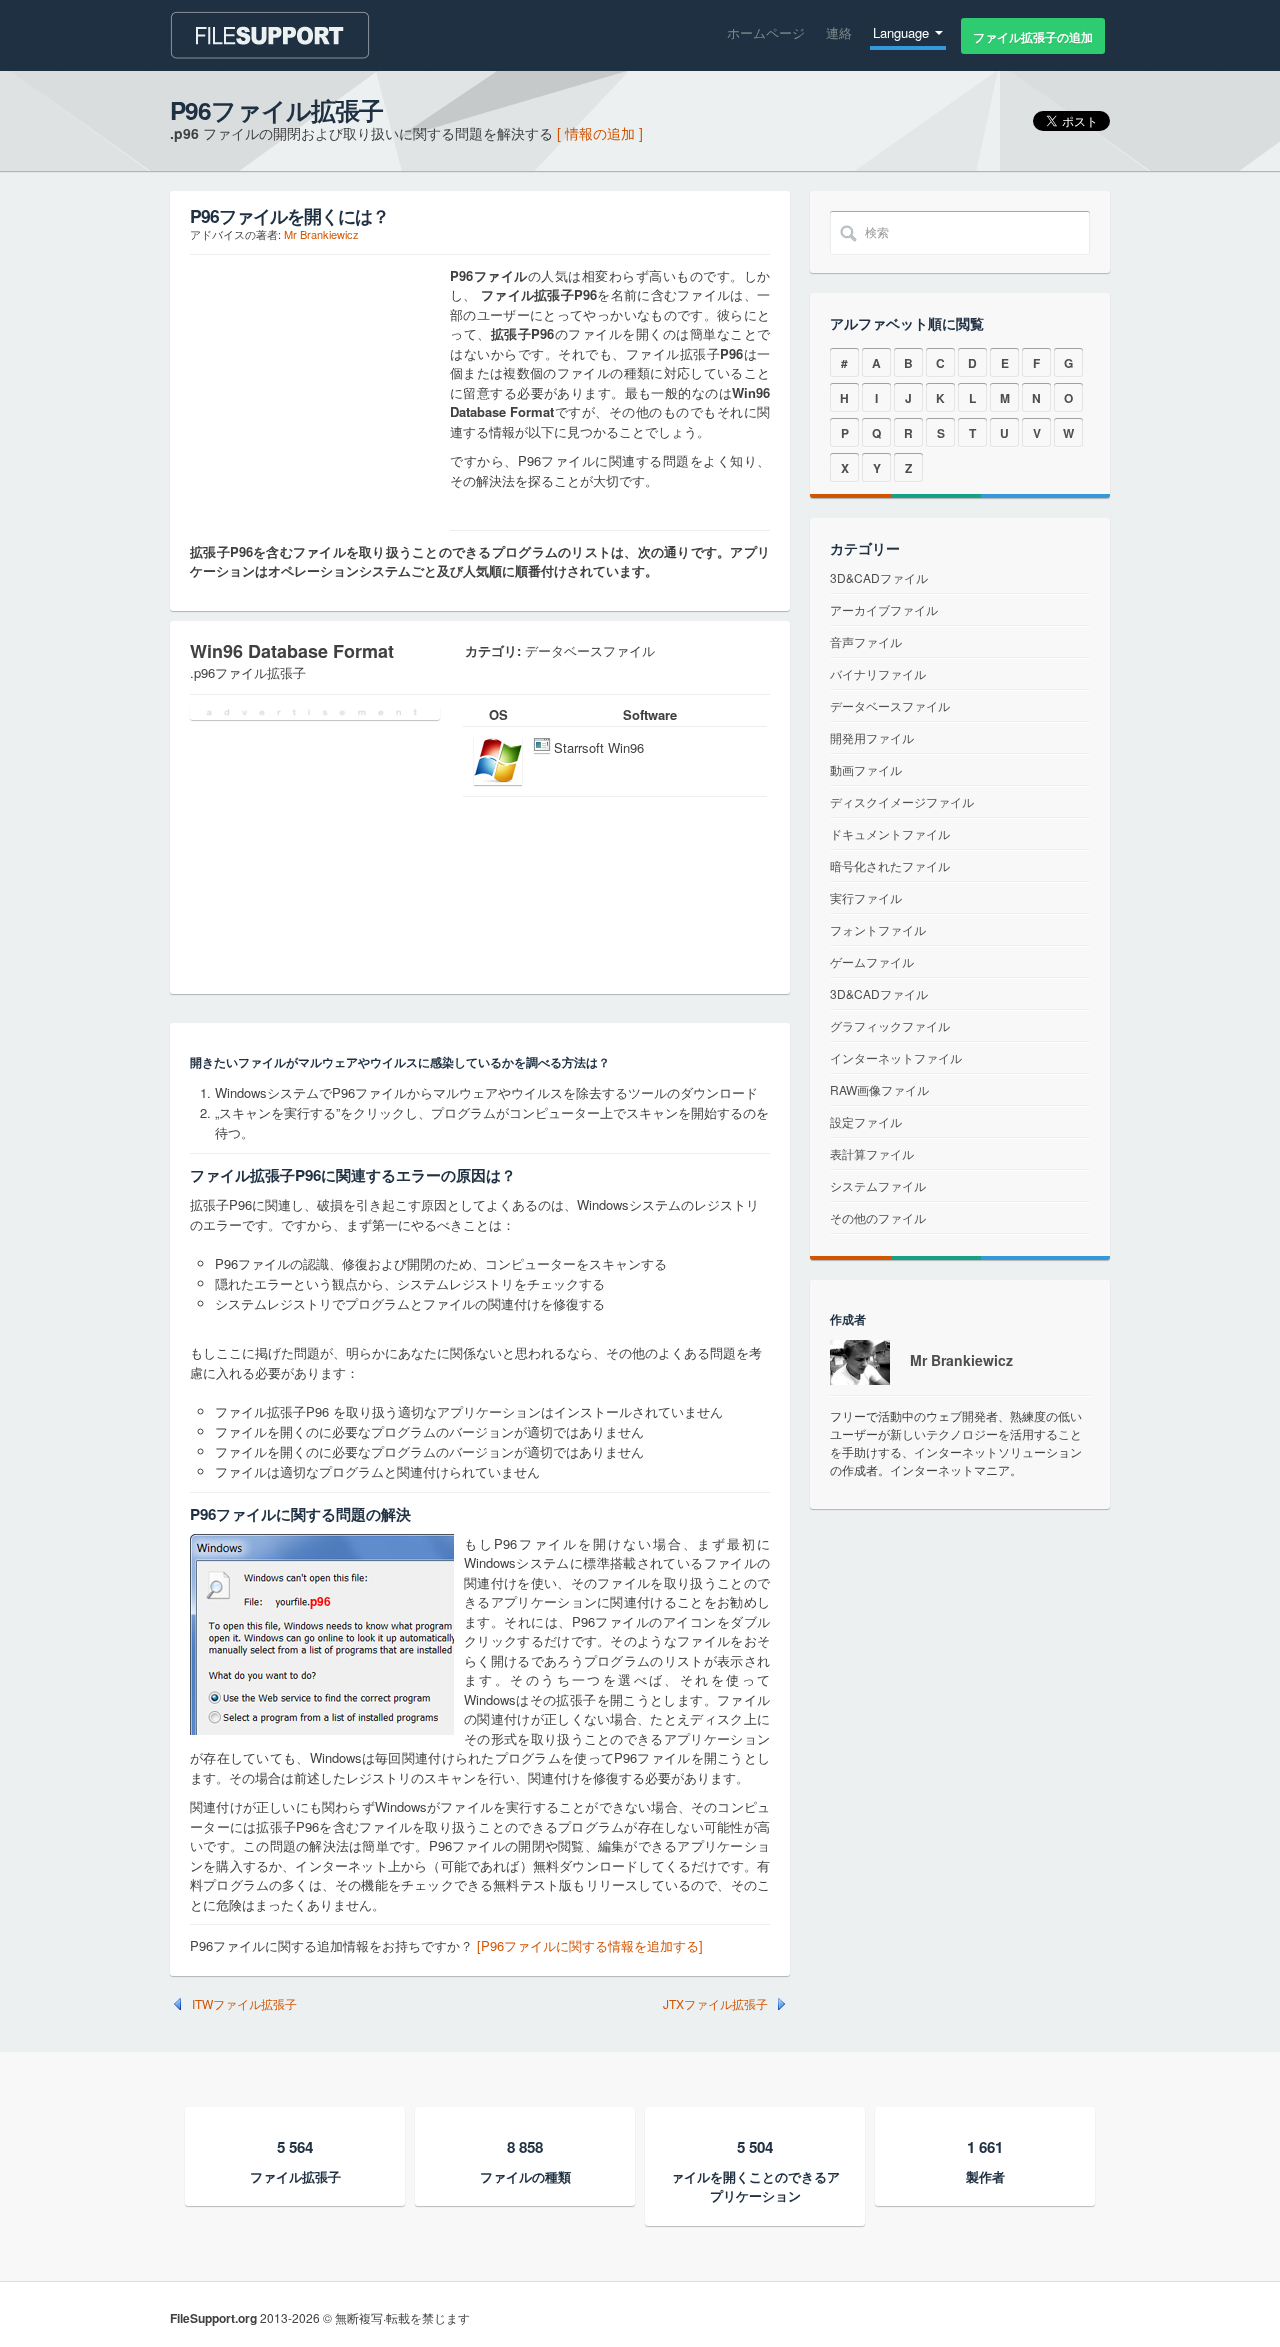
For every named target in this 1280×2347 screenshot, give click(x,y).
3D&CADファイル (879, 577)
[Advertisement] (315, 391)
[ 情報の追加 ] (600, 133)
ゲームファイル (872, 961)
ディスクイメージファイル (902, 801)
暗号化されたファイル (890, 865)
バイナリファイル (878, 673)
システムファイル (878, 1185)
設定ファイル (866, 1121)
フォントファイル (878, 929)
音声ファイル (866, 641)
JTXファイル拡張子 (715, 2004)
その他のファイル (878, 1217)
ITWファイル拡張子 (244, 2004)
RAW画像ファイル (879, 1089)
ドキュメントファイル (890, 833)
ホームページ (766, 32)
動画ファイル (866, 769)
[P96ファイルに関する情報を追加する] (590, 1945)
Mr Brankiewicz (321, 234)
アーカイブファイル (884, 609)
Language (903, 32)
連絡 (839, 32)
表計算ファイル (872, 1153)
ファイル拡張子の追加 (1033, 37)
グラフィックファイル (890, 1025)
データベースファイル (890, 705)
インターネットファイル (896, 1057)
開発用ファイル (872, 737)
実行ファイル (866, 897)
